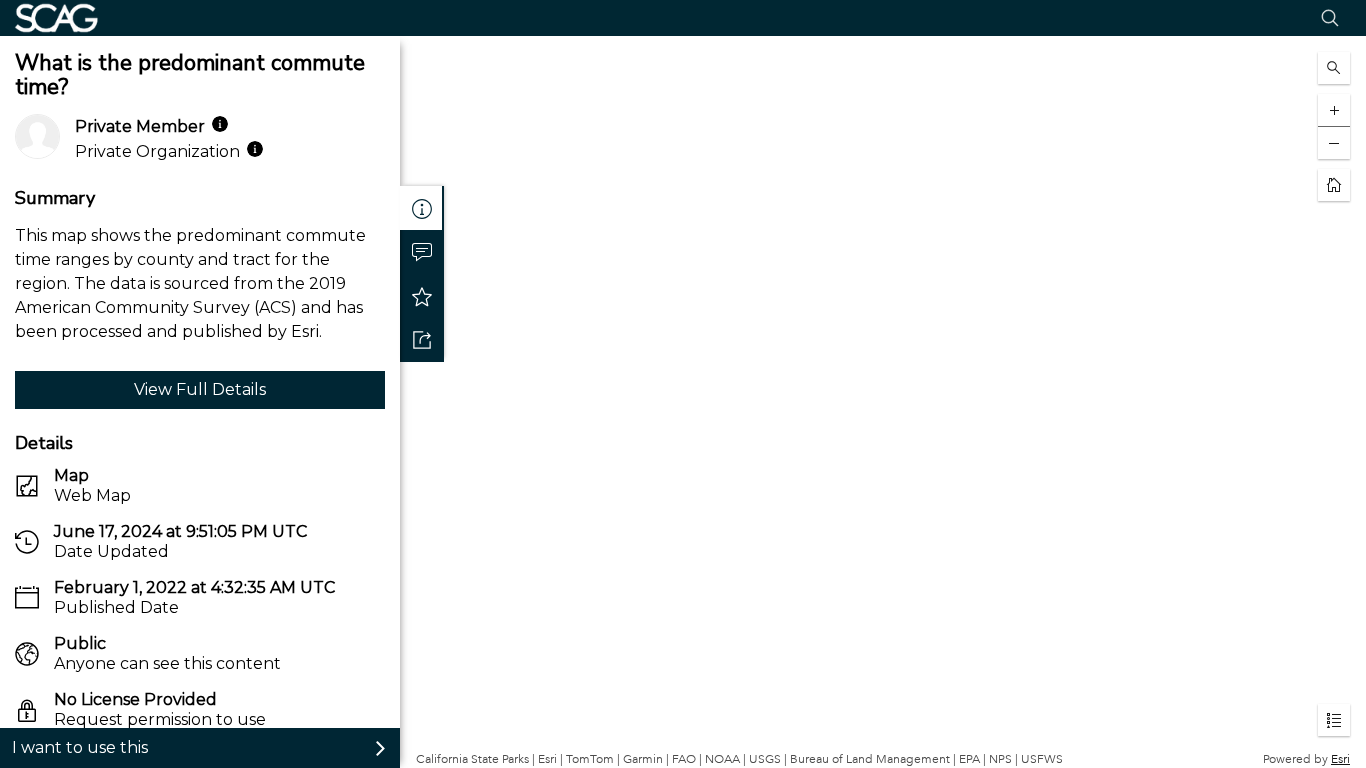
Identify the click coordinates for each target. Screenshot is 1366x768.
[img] (220, 124)
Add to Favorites (422, 296)
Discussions (422, 252)
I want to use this (80, 747)
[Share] (422, 340)
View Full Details (200, 389)
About (422, 208)
